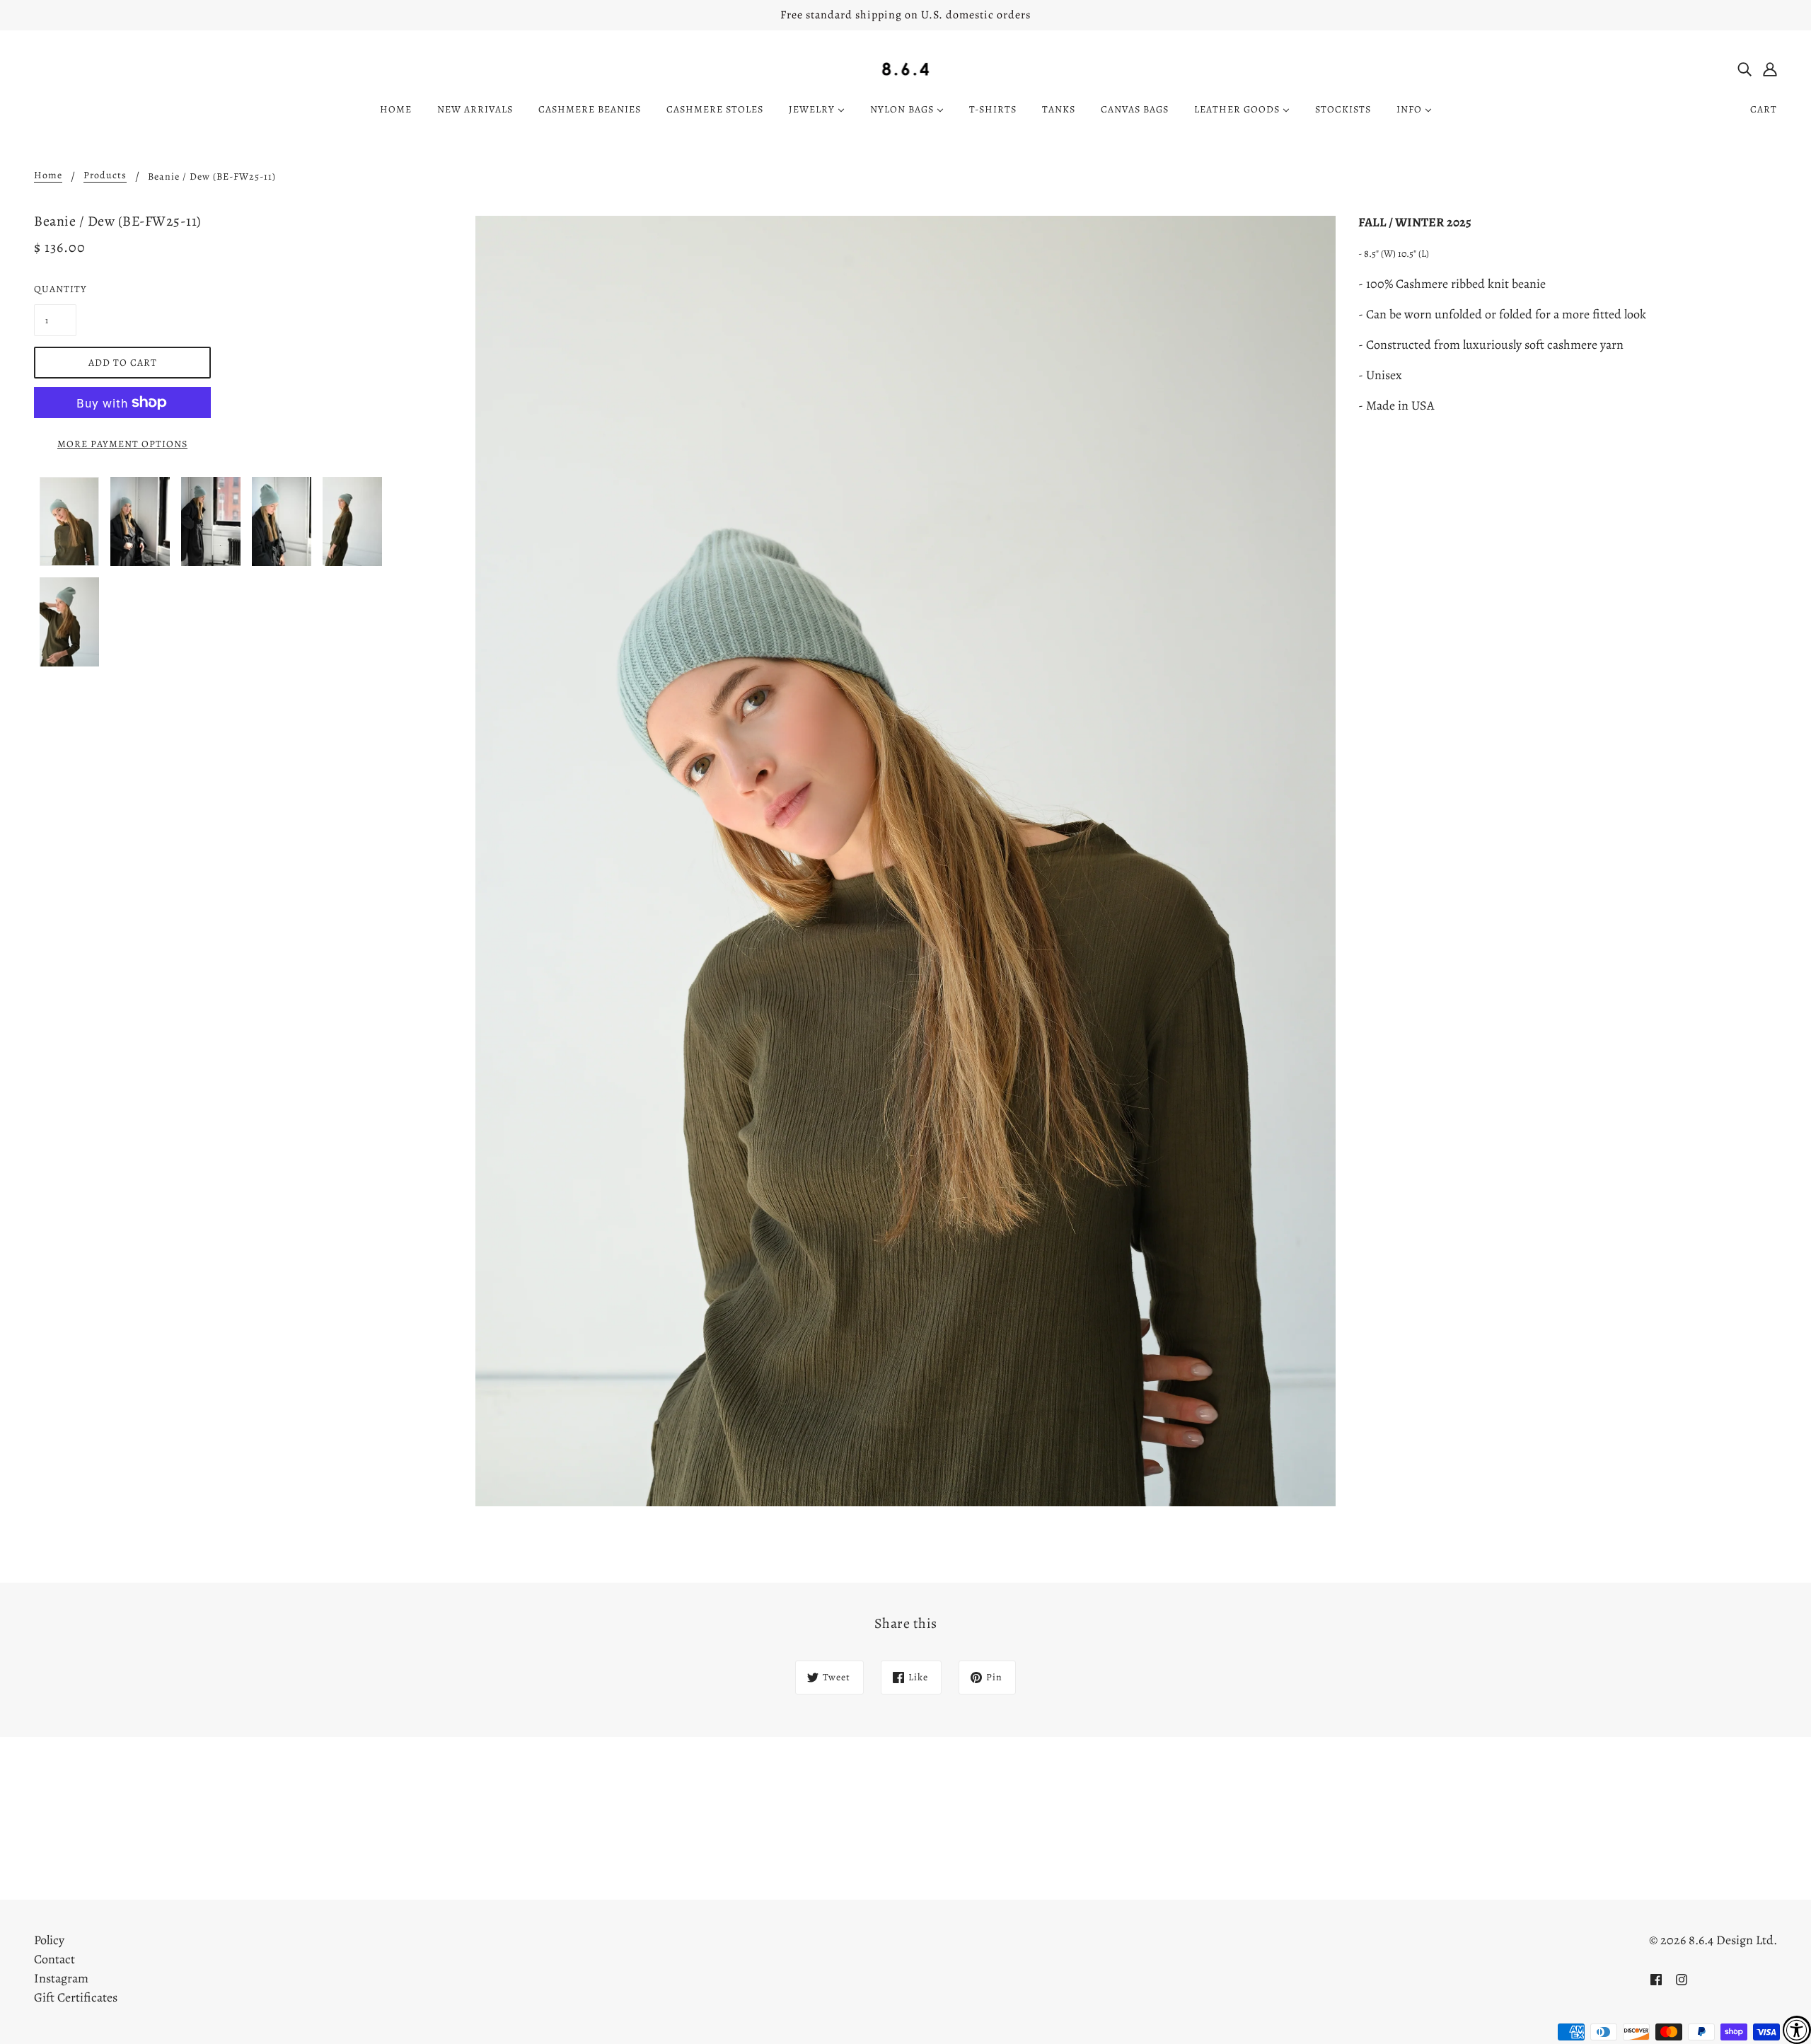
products (105, 176)
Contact (54, 1959)
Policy (49, 1940)
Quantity (55, 289)
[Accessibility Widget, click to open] (1797, 2030)
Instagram (61, 1978)
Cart (1764, 109)
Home (48, 176)
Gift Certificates (76, 1997)
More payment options (122, 444)
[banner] (906, 68)
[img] (1745, 68)
